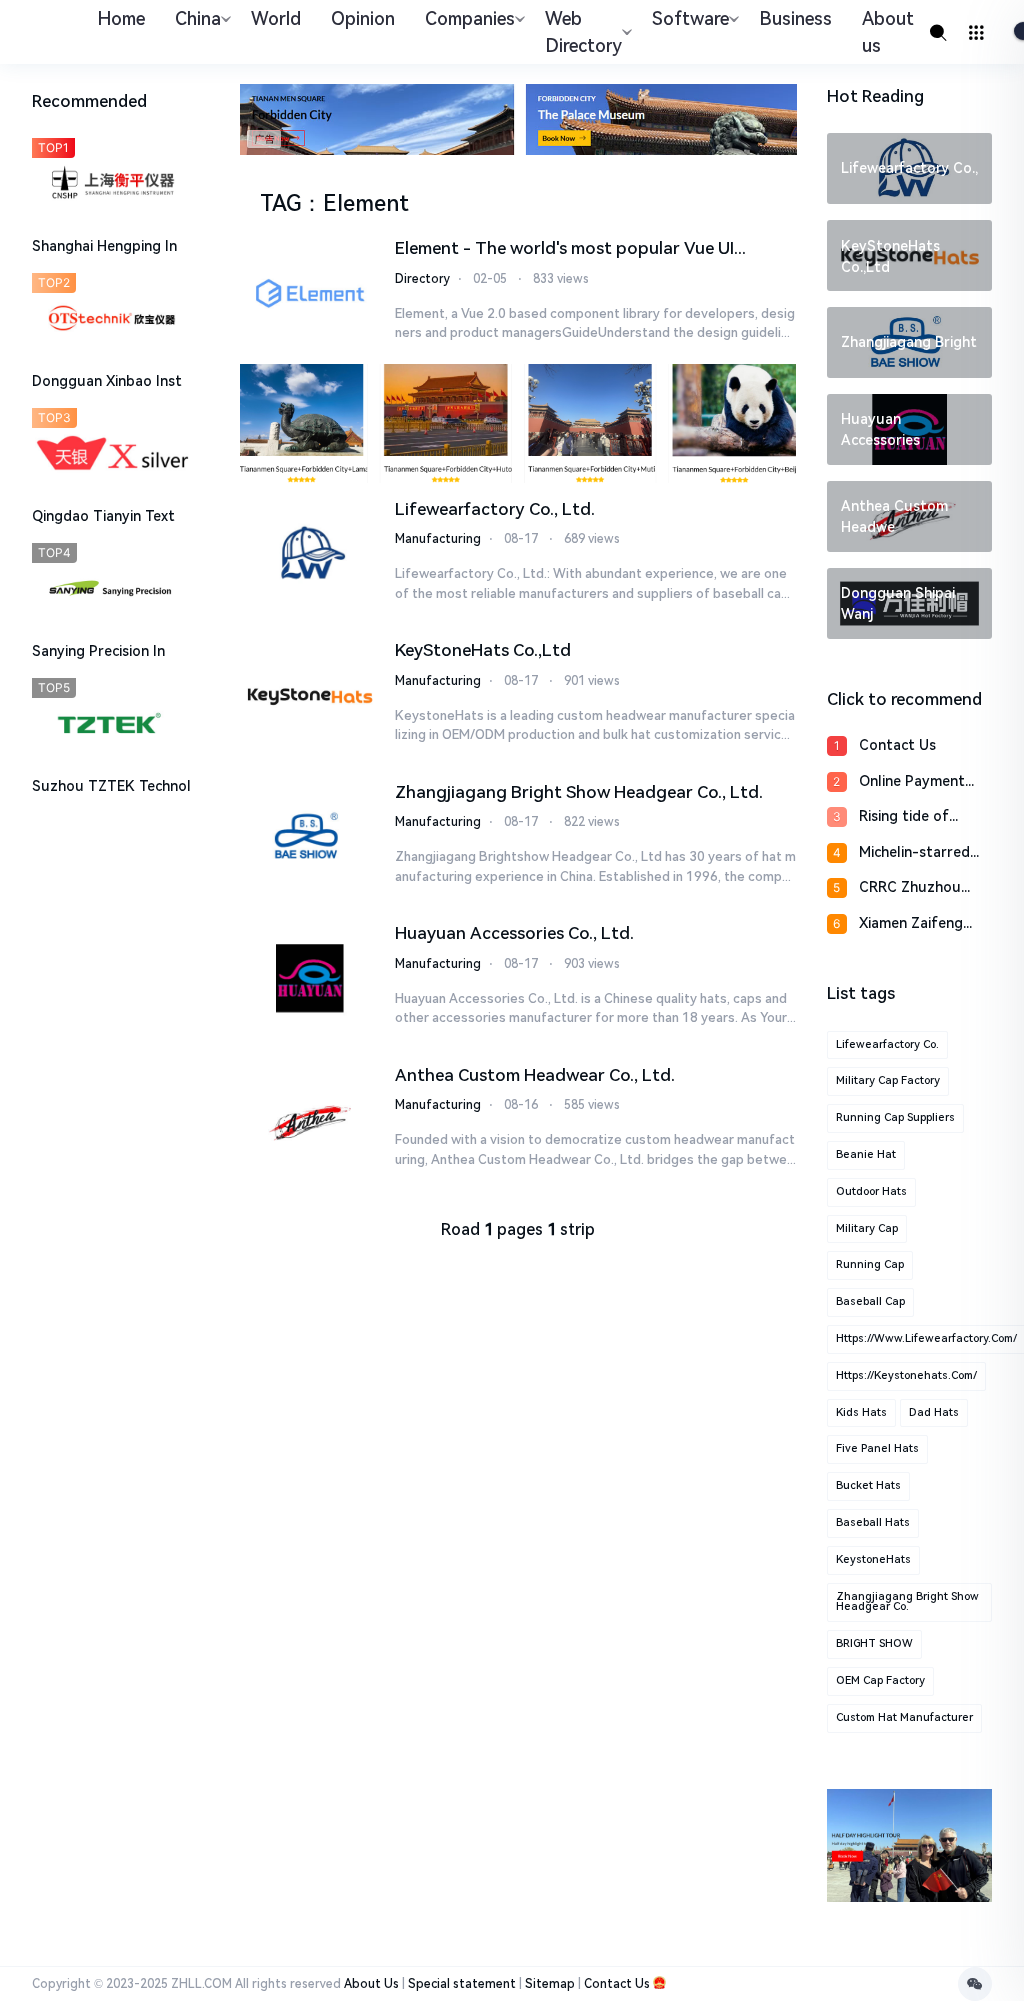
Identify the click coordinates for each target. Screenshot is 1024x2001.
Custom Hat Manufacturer (904, 1717)
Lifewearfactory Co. (887, 1044)
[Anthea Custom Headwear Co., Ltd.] (309, 1120)
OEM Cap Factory (880, 1680)
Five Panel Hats (877, 1448)
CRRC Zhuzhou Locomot (910, 888)
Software (690, 18)
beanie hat (866, 1154)
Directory (422, 279)
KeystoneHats (873, 1559)
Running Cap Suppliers (895, 1117)
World (276, 18)
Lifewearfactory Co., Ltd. (495, 509)
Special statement (462, 1984)
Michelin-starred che (914, 853)
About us (888, 32)
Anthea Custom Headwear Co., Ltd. (535, 1075)
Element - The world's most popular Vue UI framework (564, 250)
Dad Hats (934, 1412)
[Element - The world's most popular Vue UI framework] (309, 293)
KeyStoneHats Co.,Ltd (483, 650)
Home (121, 18)
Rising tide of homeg (904, 817)
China (198, 18)
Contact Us (897, 745)
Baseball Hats (873, 1522)
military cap (867, 1228)
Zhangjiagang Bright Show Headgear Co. (907, 1602)
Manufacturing (438, 539)
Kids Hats (861, 1412)
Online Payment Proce (912, 782)
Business (795, 18)
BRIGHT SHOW (874, 1643)
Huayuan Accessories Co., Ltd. (514, 933)
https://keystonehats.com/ (906, 1375)
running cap (870, 1264)
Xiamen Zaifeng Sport (911, 924)
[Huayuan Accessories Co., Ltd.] (309, 978)
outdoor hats (871, 1191)
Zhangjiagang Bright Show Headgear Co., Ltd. (579, 792)
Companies (470, 18)
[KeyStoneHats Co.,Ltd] (309, 695)
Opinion (363, 18)
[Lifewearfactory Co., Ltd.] (309, 554)
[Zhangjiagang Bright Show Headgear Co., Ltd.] (309, 837)
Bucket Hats (868, 1485)
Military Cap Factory (888, 1080)
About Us (371, 1984)
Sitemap (550, 1984)
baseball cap (870, 1301)
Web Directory (583, 32)
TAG (280, 203)
